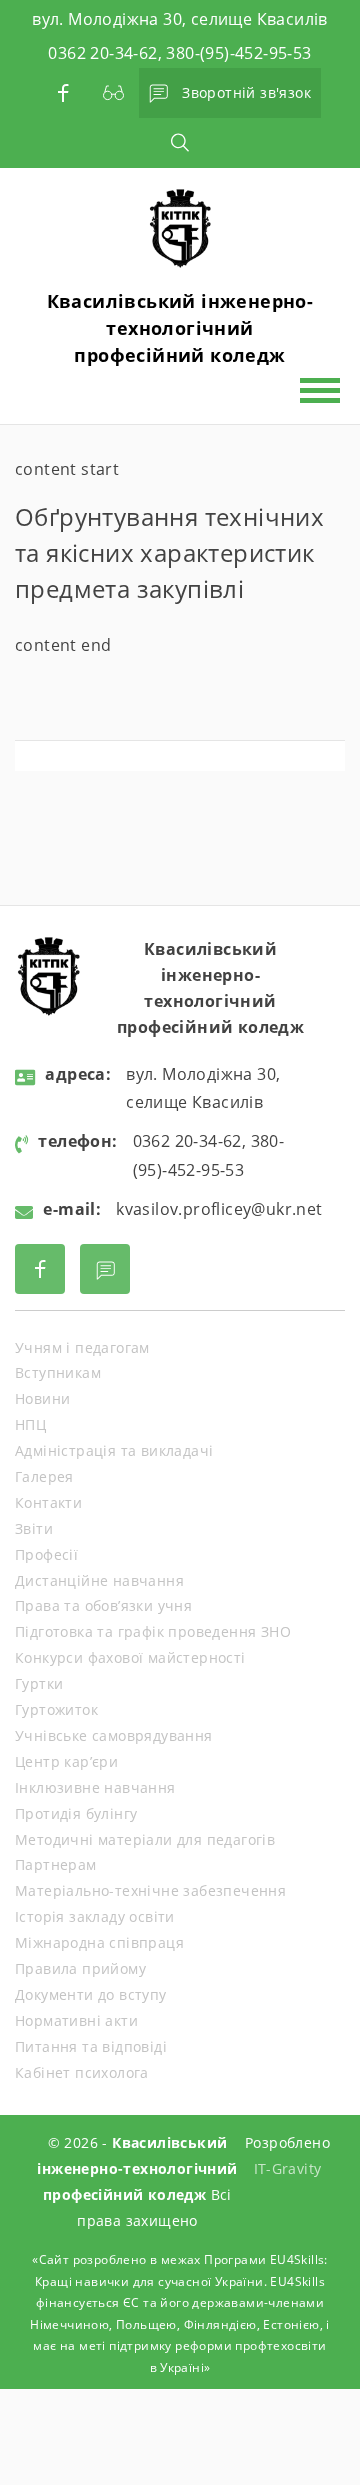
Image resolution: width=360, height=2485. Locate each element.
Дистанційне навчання (99, 1580)
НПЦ (30, 1424)
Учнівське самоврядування (114, 1735)
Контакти (48, 1502)
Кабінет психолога (82, 2072)
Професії (46, 1554)
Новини (42, 1398)
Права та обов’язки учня (103, 1605)
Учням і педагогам (82, 1347)
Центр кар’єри (66, 1761)
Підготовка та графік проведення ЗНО (153, 1631)
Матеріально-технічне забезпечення (150, 1890)
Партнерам (56, 1864)
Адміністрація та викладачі (114, 1450)
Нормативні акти (76, 2020)
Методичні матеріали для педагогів (145, 1839)
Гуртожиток (56, 1709)
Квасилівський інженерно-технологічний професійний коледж (180, 328)
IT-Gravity (288, 2168)
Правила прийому (80, 1968)
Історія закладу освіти (95, 1916)
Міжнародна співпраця (99, 1942)
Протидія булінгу (76, 1813)
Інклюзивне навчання (95, 1787)
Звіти (34, 1528)
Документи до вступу (91, 1994)
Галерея (44, 1476)
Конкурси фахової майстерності (130, 1657)
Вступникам (58, 1372)
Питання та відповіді (91, 2046)
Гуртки (39, 1683)
